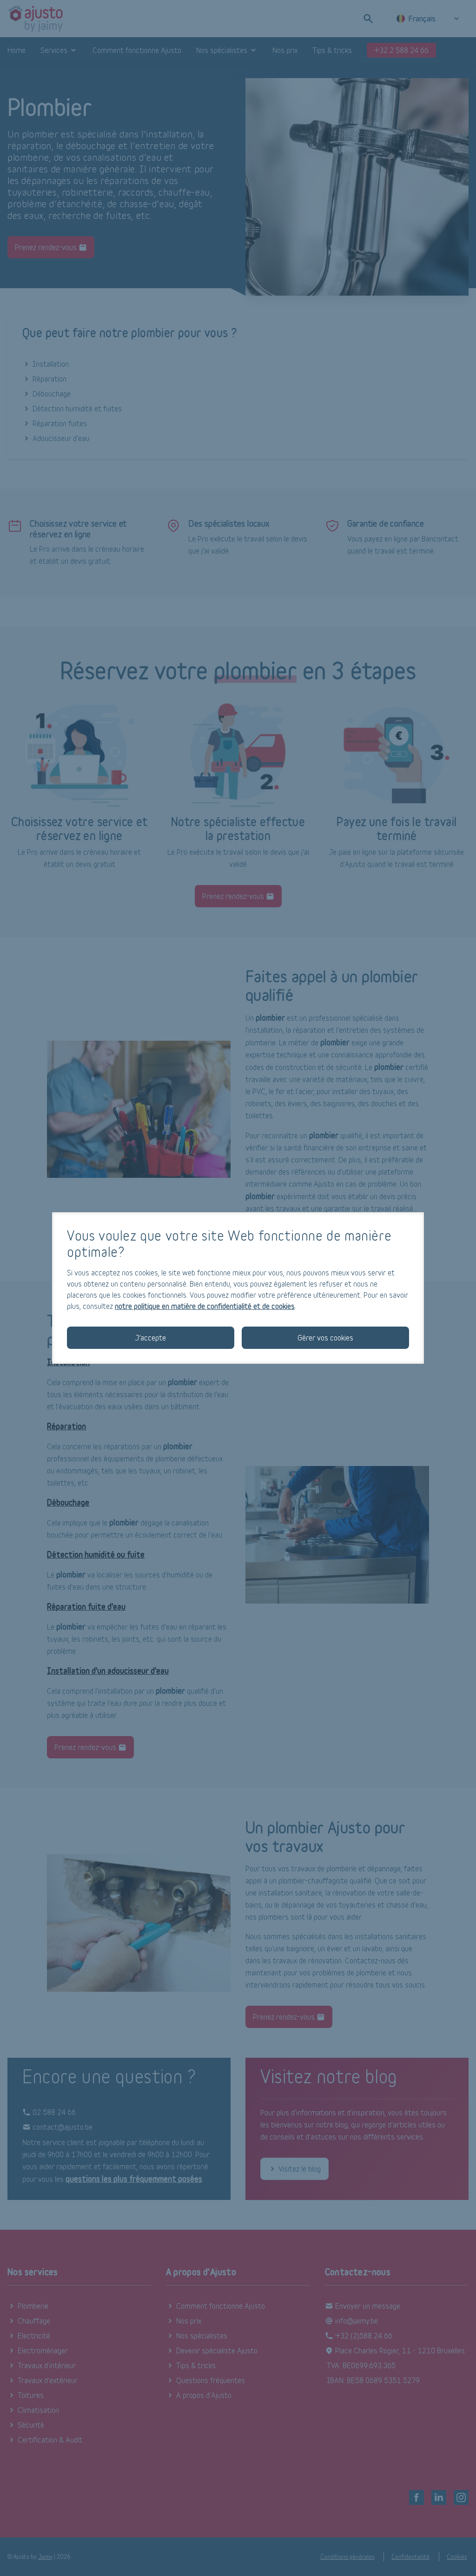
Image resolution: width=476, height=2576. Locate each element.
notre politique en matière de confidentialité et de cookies (205, 1306)
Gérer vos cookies (325, 1338)
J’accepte (151, 1338)
